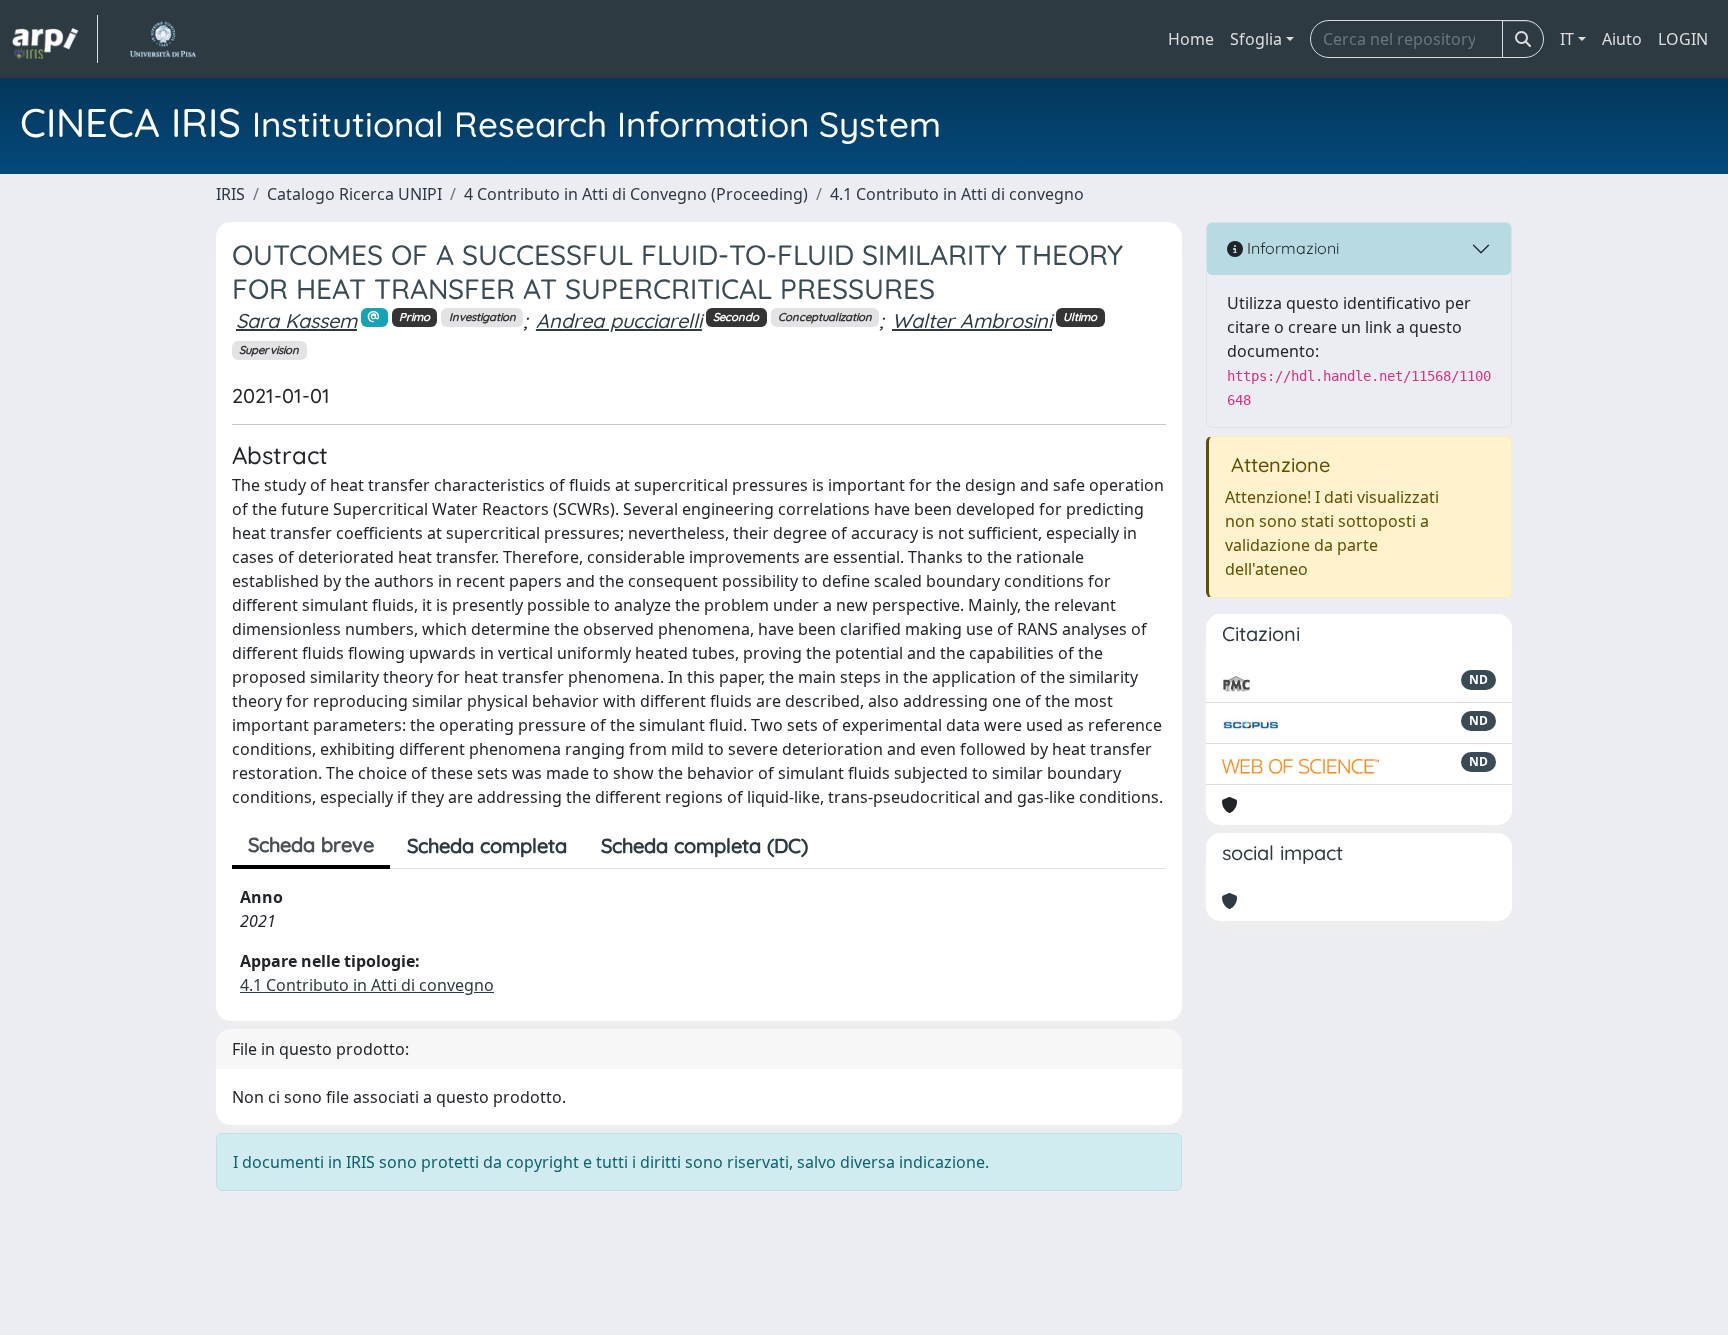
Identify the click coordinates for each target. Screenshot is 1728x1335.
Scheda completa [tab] (487, 845)
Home (1191, 39)
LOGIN (1683, 39)
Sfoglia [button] (1256, 39)
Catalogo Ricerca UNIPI (354, 194)
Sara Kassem (296, 320)
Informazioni (1291, 248)
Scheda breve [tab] (311, 844)
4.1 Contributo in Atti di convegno (957, 194)
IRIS (230, 194)
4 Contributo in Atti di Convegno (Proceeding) (636, 194)
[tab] (842, 846)
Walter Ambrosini (972, 320)
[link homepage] (55, 39)
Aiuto (1622, 39)
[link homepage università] (162, 39)
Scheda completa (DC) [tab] (704, 845)
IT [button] (1567, 39)
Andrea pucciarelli (619, 320)
